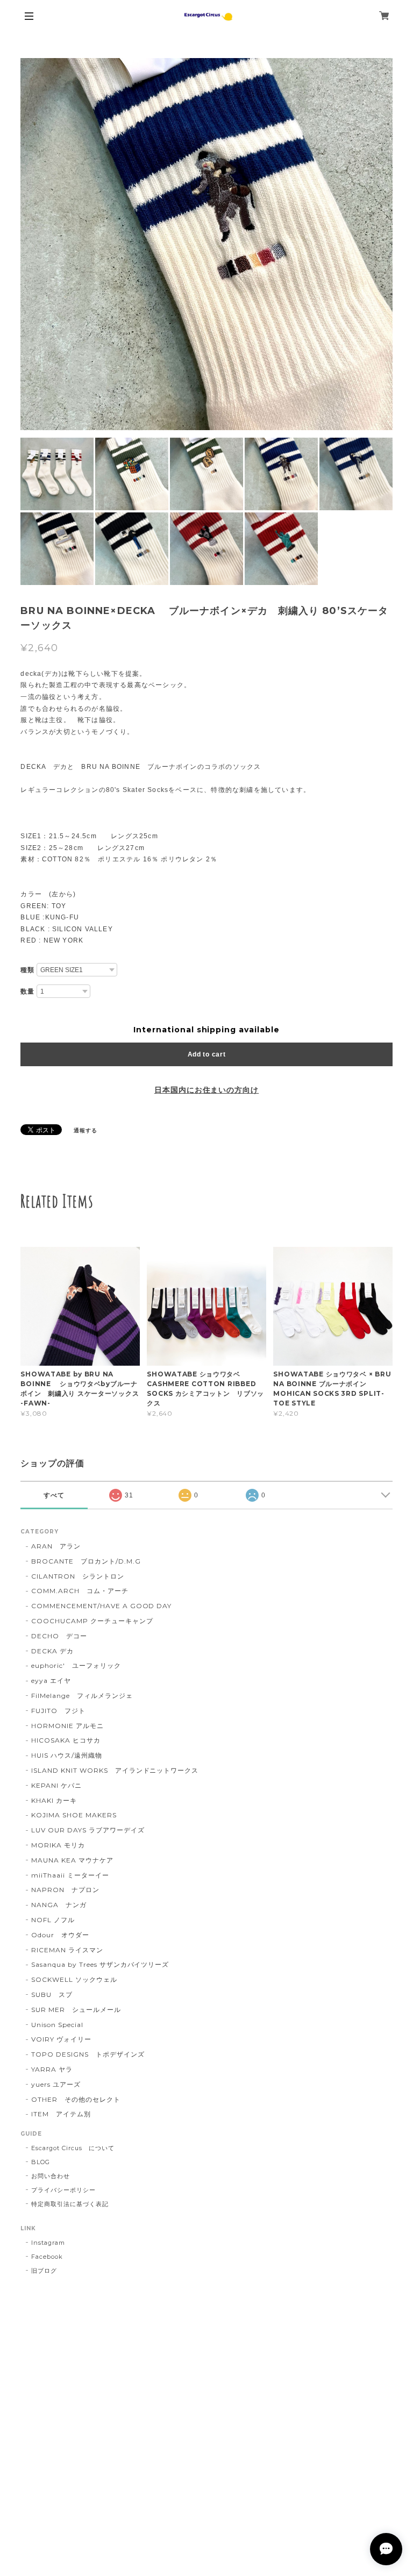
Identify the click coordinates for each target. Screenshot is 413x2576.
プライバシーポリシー (63, 2190)
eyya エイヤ (51, 1681)
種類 (27, 970)
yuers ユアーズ (56, 2084)
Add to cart (207, 1054)
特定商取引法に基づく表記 (70, 2204)
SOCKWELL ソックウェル (74, 1979)
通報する (86, 1130)
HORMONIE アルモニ (67, 1726)
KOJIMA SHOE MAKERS (74, 1815)
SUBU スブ (52, 1995)
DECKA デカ (52, 1651)
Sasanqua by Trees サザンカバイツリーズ (100, 1964)
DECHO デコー (59, 1636)
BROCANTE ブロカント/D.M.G (86, 1561)
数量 (27, 991)
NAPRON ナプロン (65, 1890)
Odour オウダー (60, 1935)
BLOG (41, 2162)
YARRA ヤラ (52, 2069)
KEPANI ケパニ (56, 1785)
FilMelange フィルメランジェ (82, 1696)
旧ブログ (44, 2271)
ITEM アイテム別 (61, 2114)
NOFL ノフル (53, 1920)
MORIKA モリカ (58, 1845)
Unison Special (57, 2025)
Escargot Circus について (73, 2148)
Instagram (48, 2243)
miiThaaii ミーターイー (70, 1875)
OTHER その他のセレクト (76, 2099)
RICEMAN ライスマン (67, 1950)
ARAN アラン (56, 1546)
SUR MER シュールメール (76, 2010)
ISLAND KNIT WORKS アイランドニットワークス (115, 1770)
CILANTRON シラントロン (77, 1576)
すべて (54, 1495)
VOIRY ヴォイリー (61, 2039)
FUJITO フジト (58, 1711)
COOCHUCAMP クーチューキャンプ (92, 1621)
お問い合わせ (51, 2176)
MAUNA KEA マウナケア (72, 1860)
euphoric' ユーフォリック (76, 1665)
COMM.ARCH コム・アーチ (80, 1591)
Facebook (47, 2257)
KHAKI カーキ (54, 1800)
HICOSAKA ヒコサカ (66, 1740)
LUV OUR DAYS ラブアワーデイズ (88, 1830)
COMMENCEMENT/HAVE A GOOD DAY (101, 1606)
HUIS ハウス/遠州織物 (66, 1755)
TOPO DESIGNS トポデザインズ (88, 2054)
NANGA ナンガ (59, 1905)
